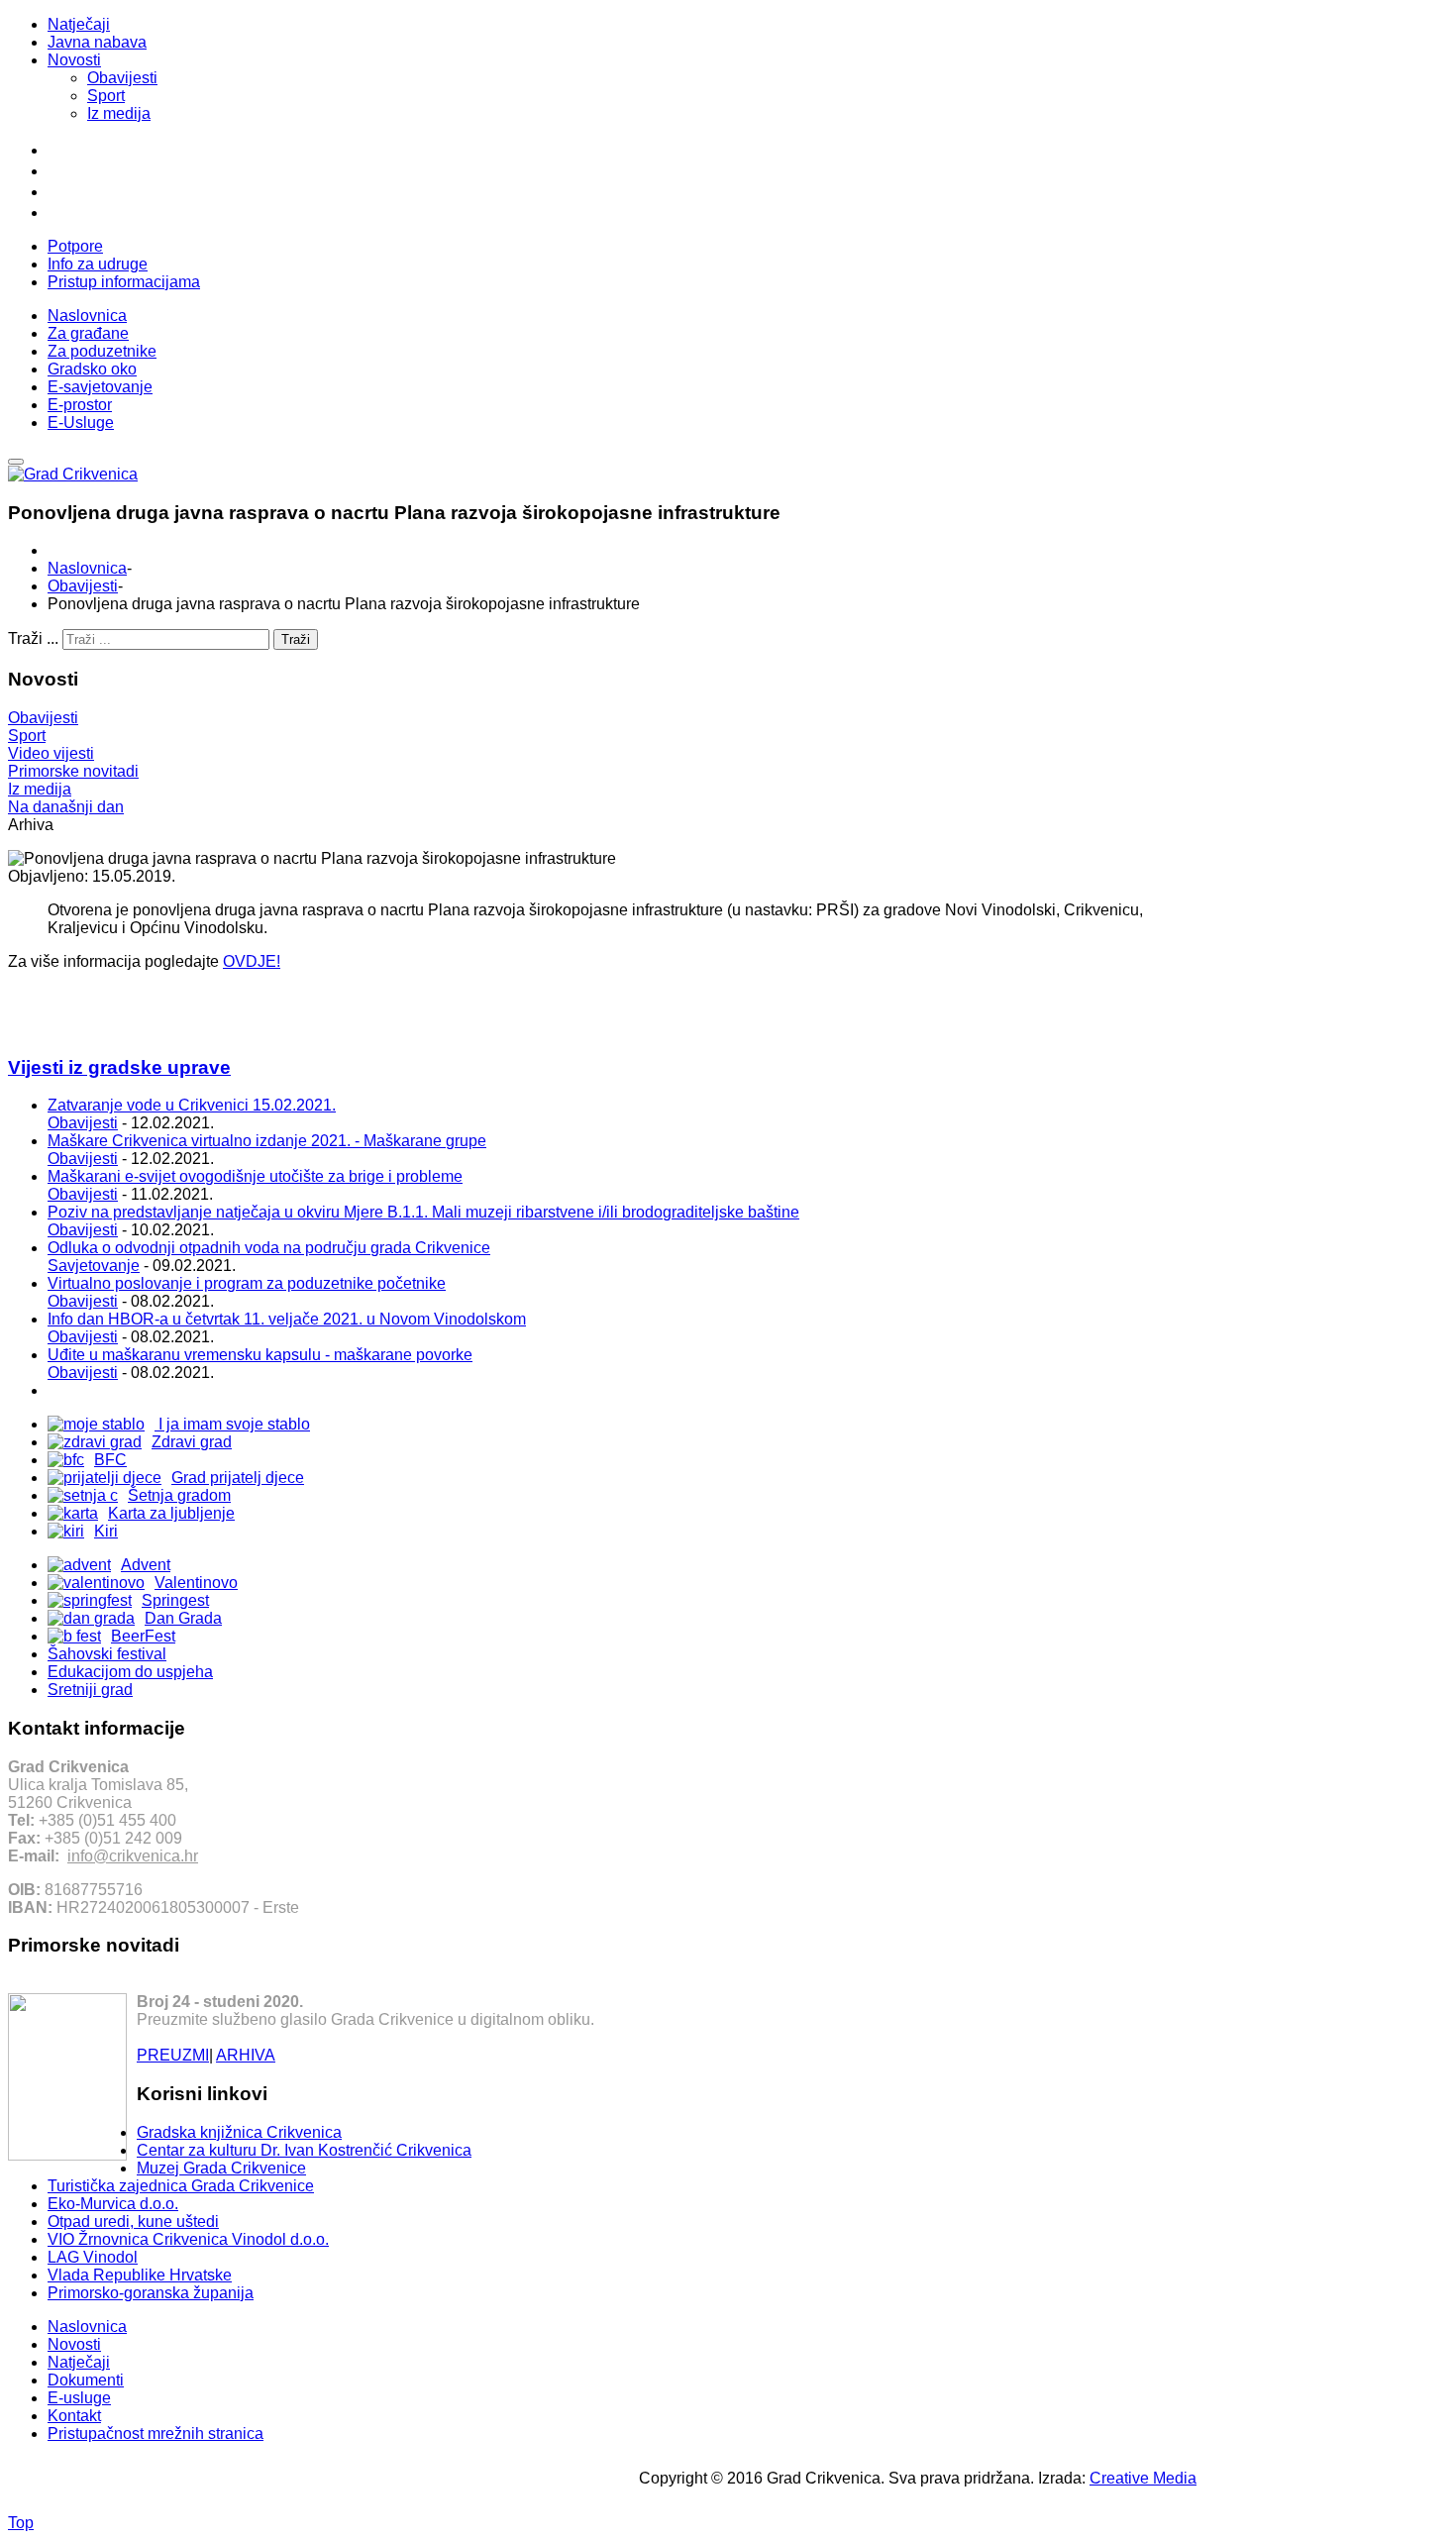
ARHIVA (246, 2055)
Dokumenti (86, 2380)
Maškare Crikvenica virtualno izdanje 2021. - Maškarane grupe (267, 1141)
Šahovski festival (107, 1654)
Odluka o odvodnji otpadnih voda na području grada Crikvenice (269, 1248)
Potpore (75, 246)
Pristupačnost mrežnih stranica (156, 2434)
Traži (296, 639)
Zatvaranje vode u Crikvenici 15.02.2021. (192, 1105)
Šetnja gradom (179, 1495)
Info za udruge (98, 264)
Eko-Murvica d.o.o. (113, 2204)
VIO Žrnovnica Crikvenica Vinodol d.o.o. (188, 2239)
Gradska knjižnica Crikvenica (239, 2132)
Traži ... (33, 638)
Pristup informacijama (124, 282)
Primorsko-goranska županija (151, 2293)
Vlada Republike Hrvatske (140, 2275)
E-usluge (79, 2398)
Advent (146, 1565)
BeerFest (143, 1636)
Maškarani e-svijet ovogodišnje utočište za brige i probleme (255, 1176)
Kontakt (74, 2416)
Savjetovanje (94, 1266)
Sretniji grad (90, 1690)
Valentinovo (196, 1583)
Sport (106, 96)
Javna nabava (97, 42)
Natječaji (79, 24)
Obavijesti (122, 78)
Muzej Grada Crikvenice (221, 2168)
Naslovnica (87, 568)
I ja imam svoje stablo (232, 1424)
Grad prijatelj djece (238, 1478)
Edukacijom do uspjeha (130, 1672)
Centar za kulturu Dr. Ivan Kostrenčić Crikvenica (304, 2150)
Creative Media (1143, 2478)
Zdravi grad (192, 1442)
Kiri (106, 1531)
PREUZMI (173, 2055)
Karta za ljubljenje (171, 1513)
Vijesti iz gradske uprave (119, 1067)
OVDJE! (252, 961)
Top (21, 2523)
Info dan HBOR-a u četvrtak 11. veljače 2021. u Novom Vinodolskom (287, 1319)
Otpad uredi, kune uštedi (133, 2222)
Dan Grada (183, 1618)
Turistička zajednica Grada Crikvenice (181, 2186)
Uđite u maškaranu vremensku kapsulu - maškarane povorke (260, 1355)
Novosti (74, 60)
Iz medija (119, 113)
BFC (110, 1460)
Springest (175, 1600)
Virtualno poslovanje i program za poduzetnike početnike (247, 1283)
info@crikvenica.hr (133, 1856)
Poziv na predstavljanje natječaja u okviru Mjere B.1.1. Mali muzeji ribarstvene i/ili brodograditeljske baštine (423, 1212)
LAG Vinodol (93, 2257)
